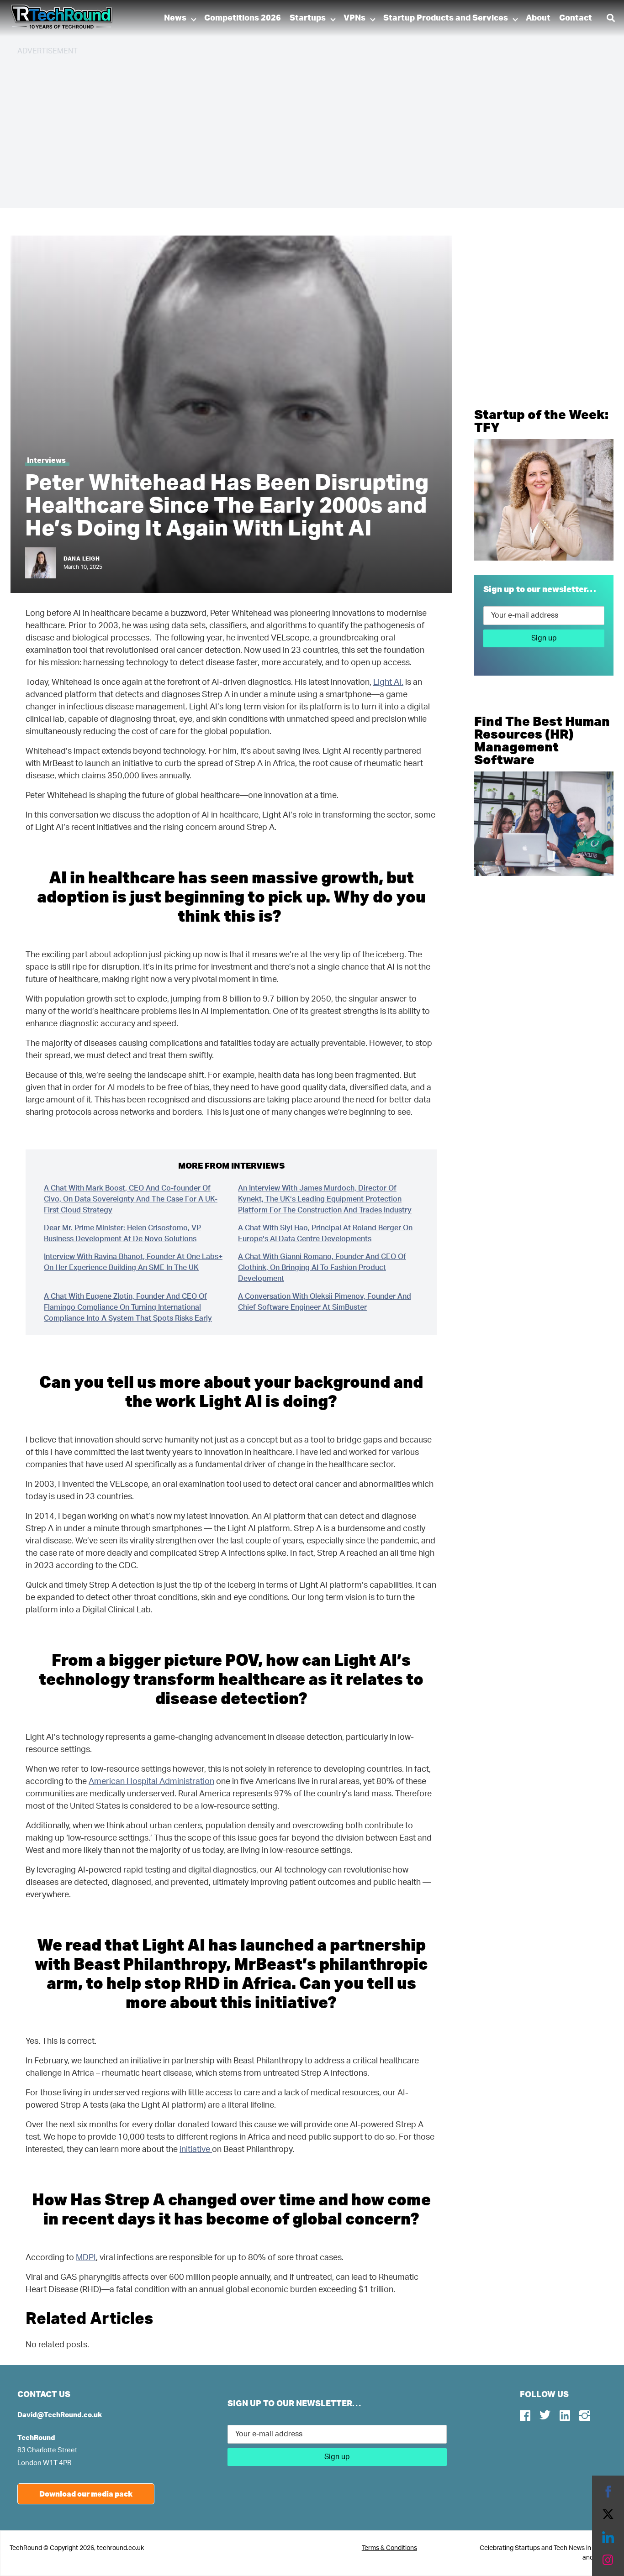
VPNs (354, 18)
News (175, 18)
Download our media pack (86, 2494)
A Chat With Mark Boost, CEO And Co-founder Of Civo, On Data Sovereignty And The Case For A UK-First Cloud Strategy (131, 1199)
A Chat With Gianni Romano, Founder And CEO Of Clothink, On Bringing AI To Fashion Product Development (322, 1268)
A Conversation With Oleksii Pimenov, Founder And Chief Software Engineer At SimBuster (325, 1302)
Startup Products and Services (446, 18)
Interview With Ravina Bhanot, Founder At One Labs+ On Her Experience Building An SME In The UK (133, 1262)
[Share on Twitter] (608, 2514)
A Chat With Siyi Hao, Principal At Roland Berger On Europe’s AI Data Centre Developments (325, 1233)
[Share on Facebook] (608, 2492)
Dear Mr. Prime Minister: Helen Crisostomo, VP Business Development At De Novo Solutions (122, 1233)
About (538, 18)
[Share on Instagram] (608, 2560)
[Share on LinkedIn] (608, 2537)
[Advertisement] (291, 128)
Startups (308, 18)
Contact (576, 18)
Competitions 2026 (243, 18)
